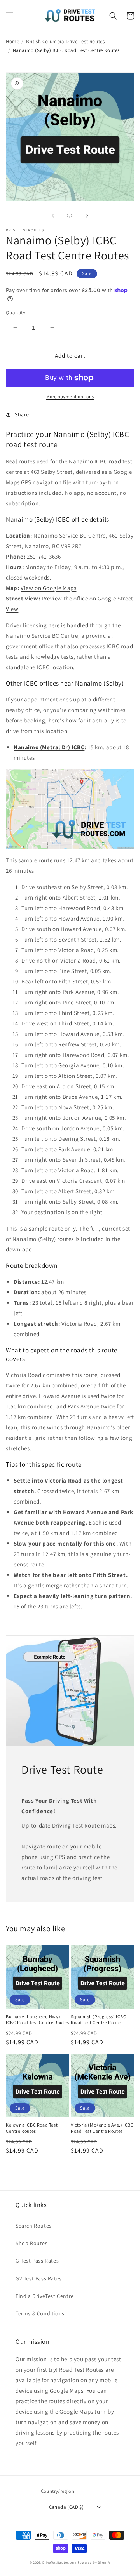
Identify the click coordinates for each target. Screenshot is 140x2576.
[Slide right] (87, 216)
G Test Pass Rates (37, 2261)
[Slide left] (53, 216)
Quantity (16, 312)
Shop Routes (32, 2243)
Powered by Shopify (94, 2562)
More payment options (70, 396)
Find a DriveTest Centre (45, 2296)
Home (12, 41)
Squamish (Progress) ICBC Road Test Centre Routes (98, 2020)
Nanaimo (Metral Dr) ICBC (49, 747)
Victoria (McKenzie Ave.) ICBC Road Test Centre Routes (102, 2128)
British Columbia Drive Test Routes (65, 41)
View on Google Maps (48, 588)
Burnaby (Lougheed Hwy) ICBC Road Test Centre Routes (38, 2020)
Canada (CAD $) (66, 2507)
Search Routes (34, 2226)
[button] (10, 16)
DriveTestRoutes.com (59, 2562)
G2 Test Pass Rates (39, 2278)
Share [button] (22, 414)
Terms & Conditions (40, 2313)
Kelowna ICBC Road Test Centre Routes (32, 2128)
